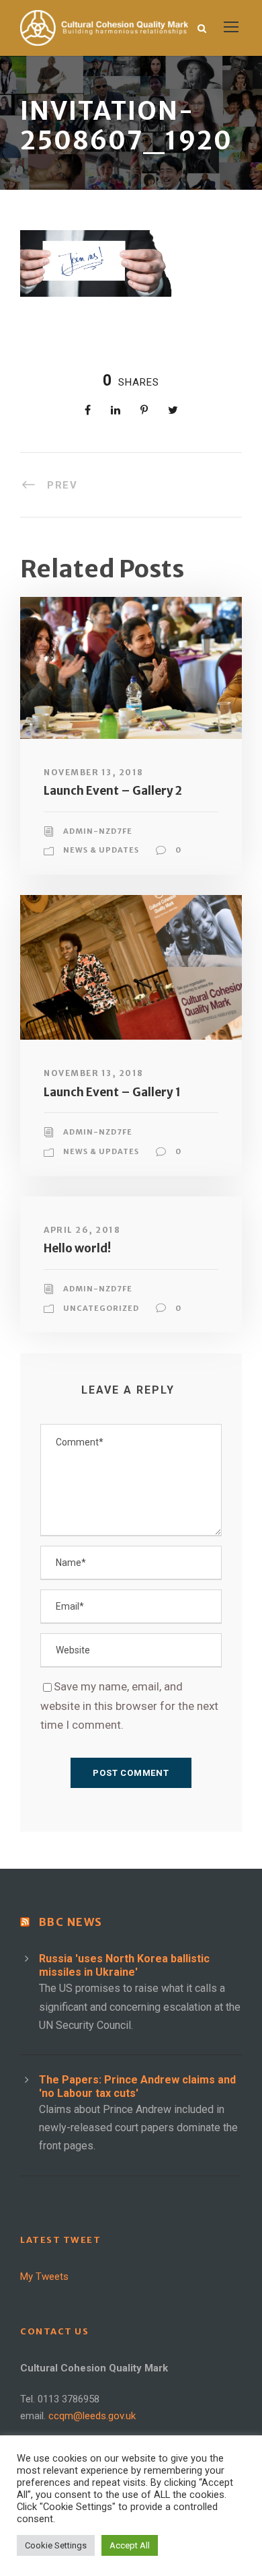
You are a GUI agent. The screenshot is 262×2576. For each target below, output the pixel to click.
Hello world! (77, 1248)
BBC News (71, 1922)
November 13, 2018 (94, 772)
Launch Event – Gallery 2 (113, 791)
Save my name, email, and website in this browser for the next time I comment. (129, 1706)
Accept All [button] (130, 2545)
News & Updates (101, 850)
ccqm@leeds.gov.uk (92, 2416)
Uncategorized (101, 1308)
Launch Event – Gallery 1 (112, 1092)
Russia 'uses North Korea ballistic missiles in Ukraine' (124, 1965)
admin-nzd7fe (98, 831)
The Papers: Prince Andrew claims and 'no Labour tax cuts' (137, 2086)
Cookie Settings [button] (56, 2545)
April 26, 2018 (82, 1230)
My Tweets (44, 2277)
